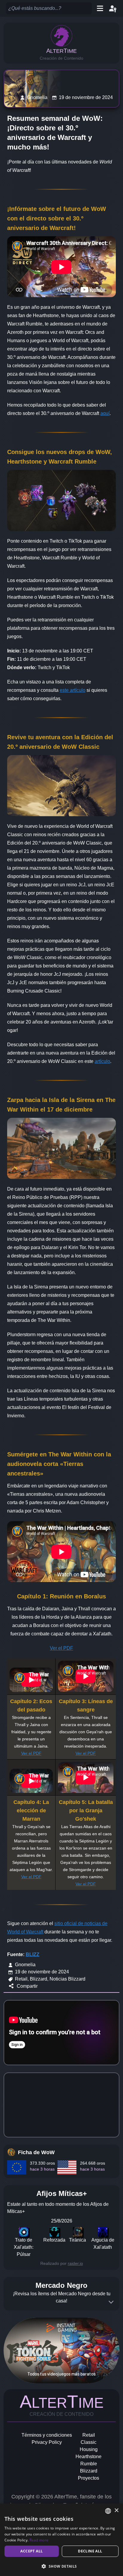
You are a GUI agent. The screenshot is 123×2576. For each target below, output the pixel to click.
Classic (89, 2442)
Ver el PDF (61, 1648)
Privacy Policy (47, 2442)
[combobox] (108, 2511)
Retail (89, 2435)
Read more (39, 2540)
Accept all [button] (31, 2551)
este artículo (73, 690)
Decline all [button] (90, 2551)
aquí (105, 413)
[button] (61, 2566)
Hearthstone (89, 2457)
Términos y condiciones (47, 2435)
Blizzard (89, 2471)
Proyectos (89, 2478)
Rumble (89, 2464)
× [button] (116, 2511)
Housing (89, 2449)
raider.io (75, 2263)
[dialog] (61, 2540)
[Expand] (111, 2302)
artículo (102, 1061)
